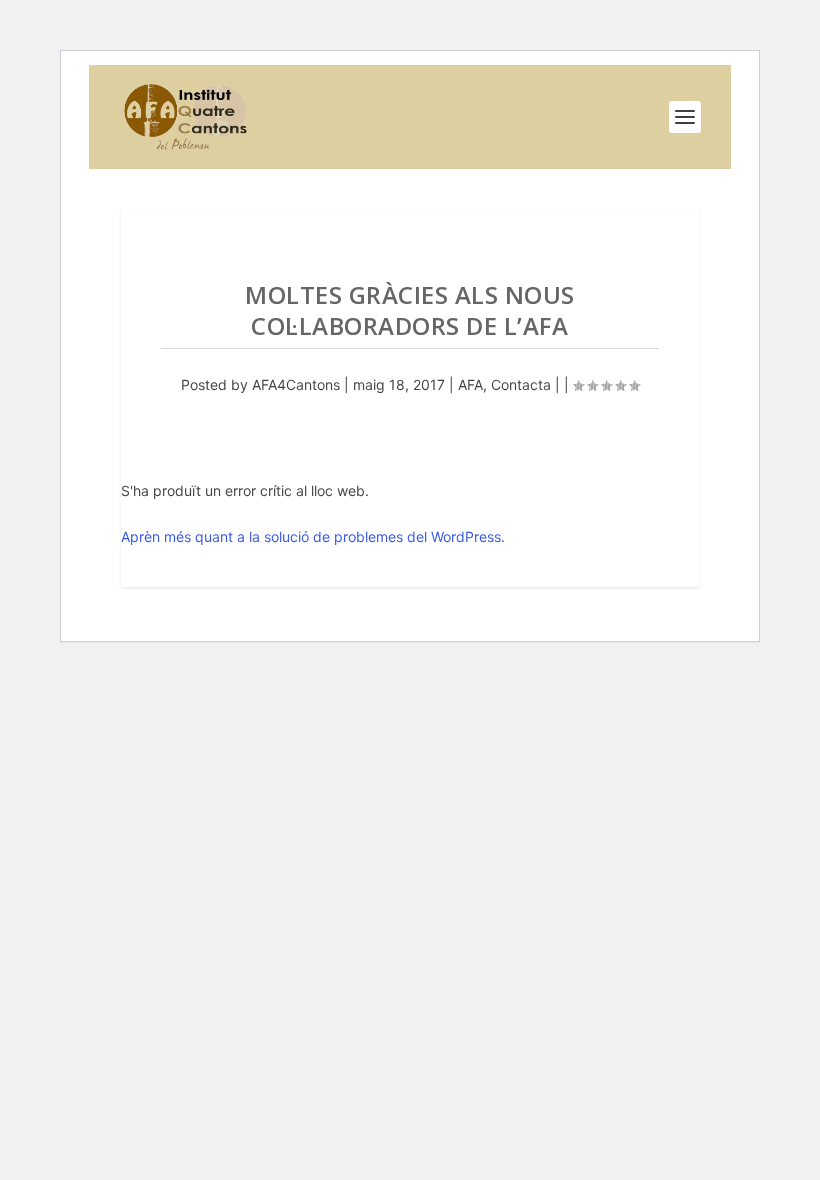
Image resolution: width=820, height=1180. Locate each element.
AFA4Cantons (296, 384)
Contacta (521, 384)
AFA (470, 384)
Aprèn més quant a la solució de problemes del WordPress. (313, 536)
